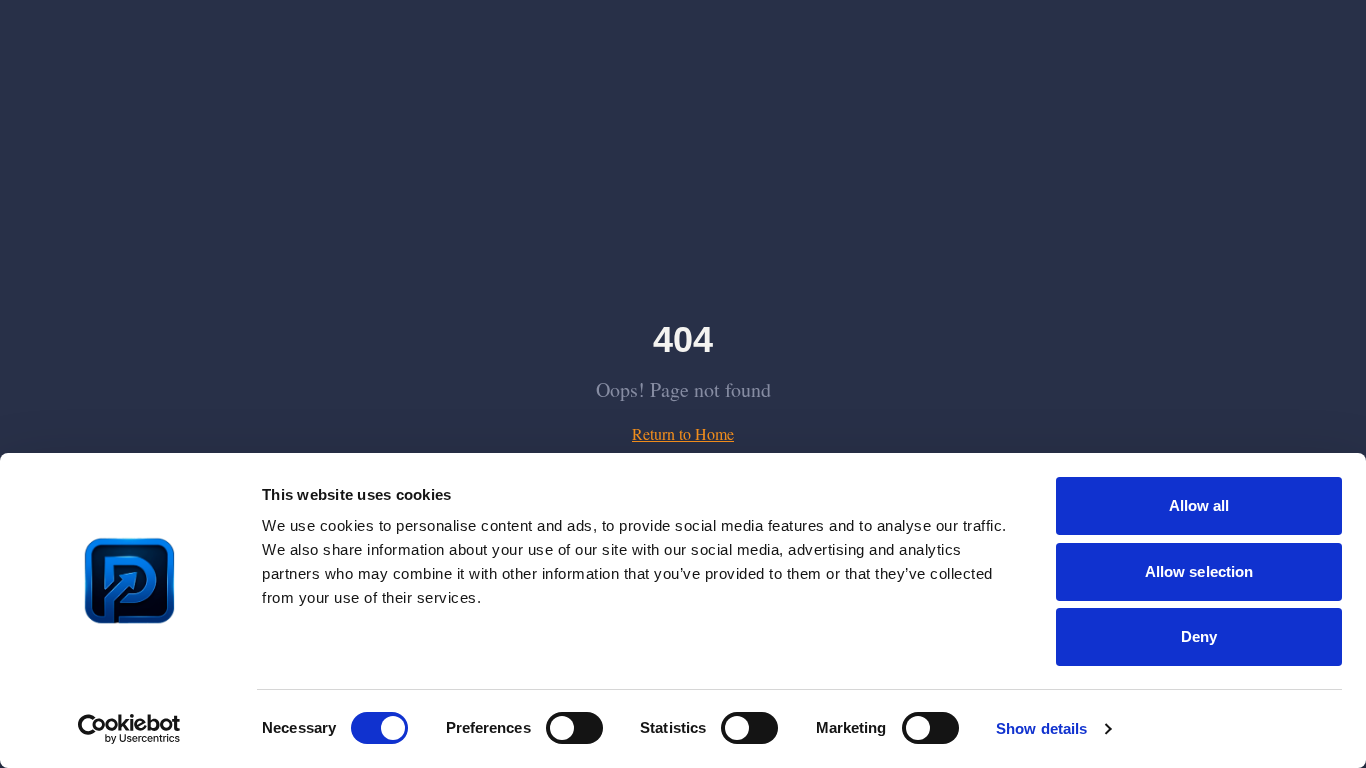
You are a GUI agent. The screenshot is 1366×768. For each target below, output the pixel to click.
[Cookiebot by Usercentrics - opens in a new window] (129, 729)
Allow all (1199, 505)
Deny (1199, 636)
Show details (1041, 728)
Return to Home (683, 433)
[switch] (574, 728)
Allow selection (1199, 571)
